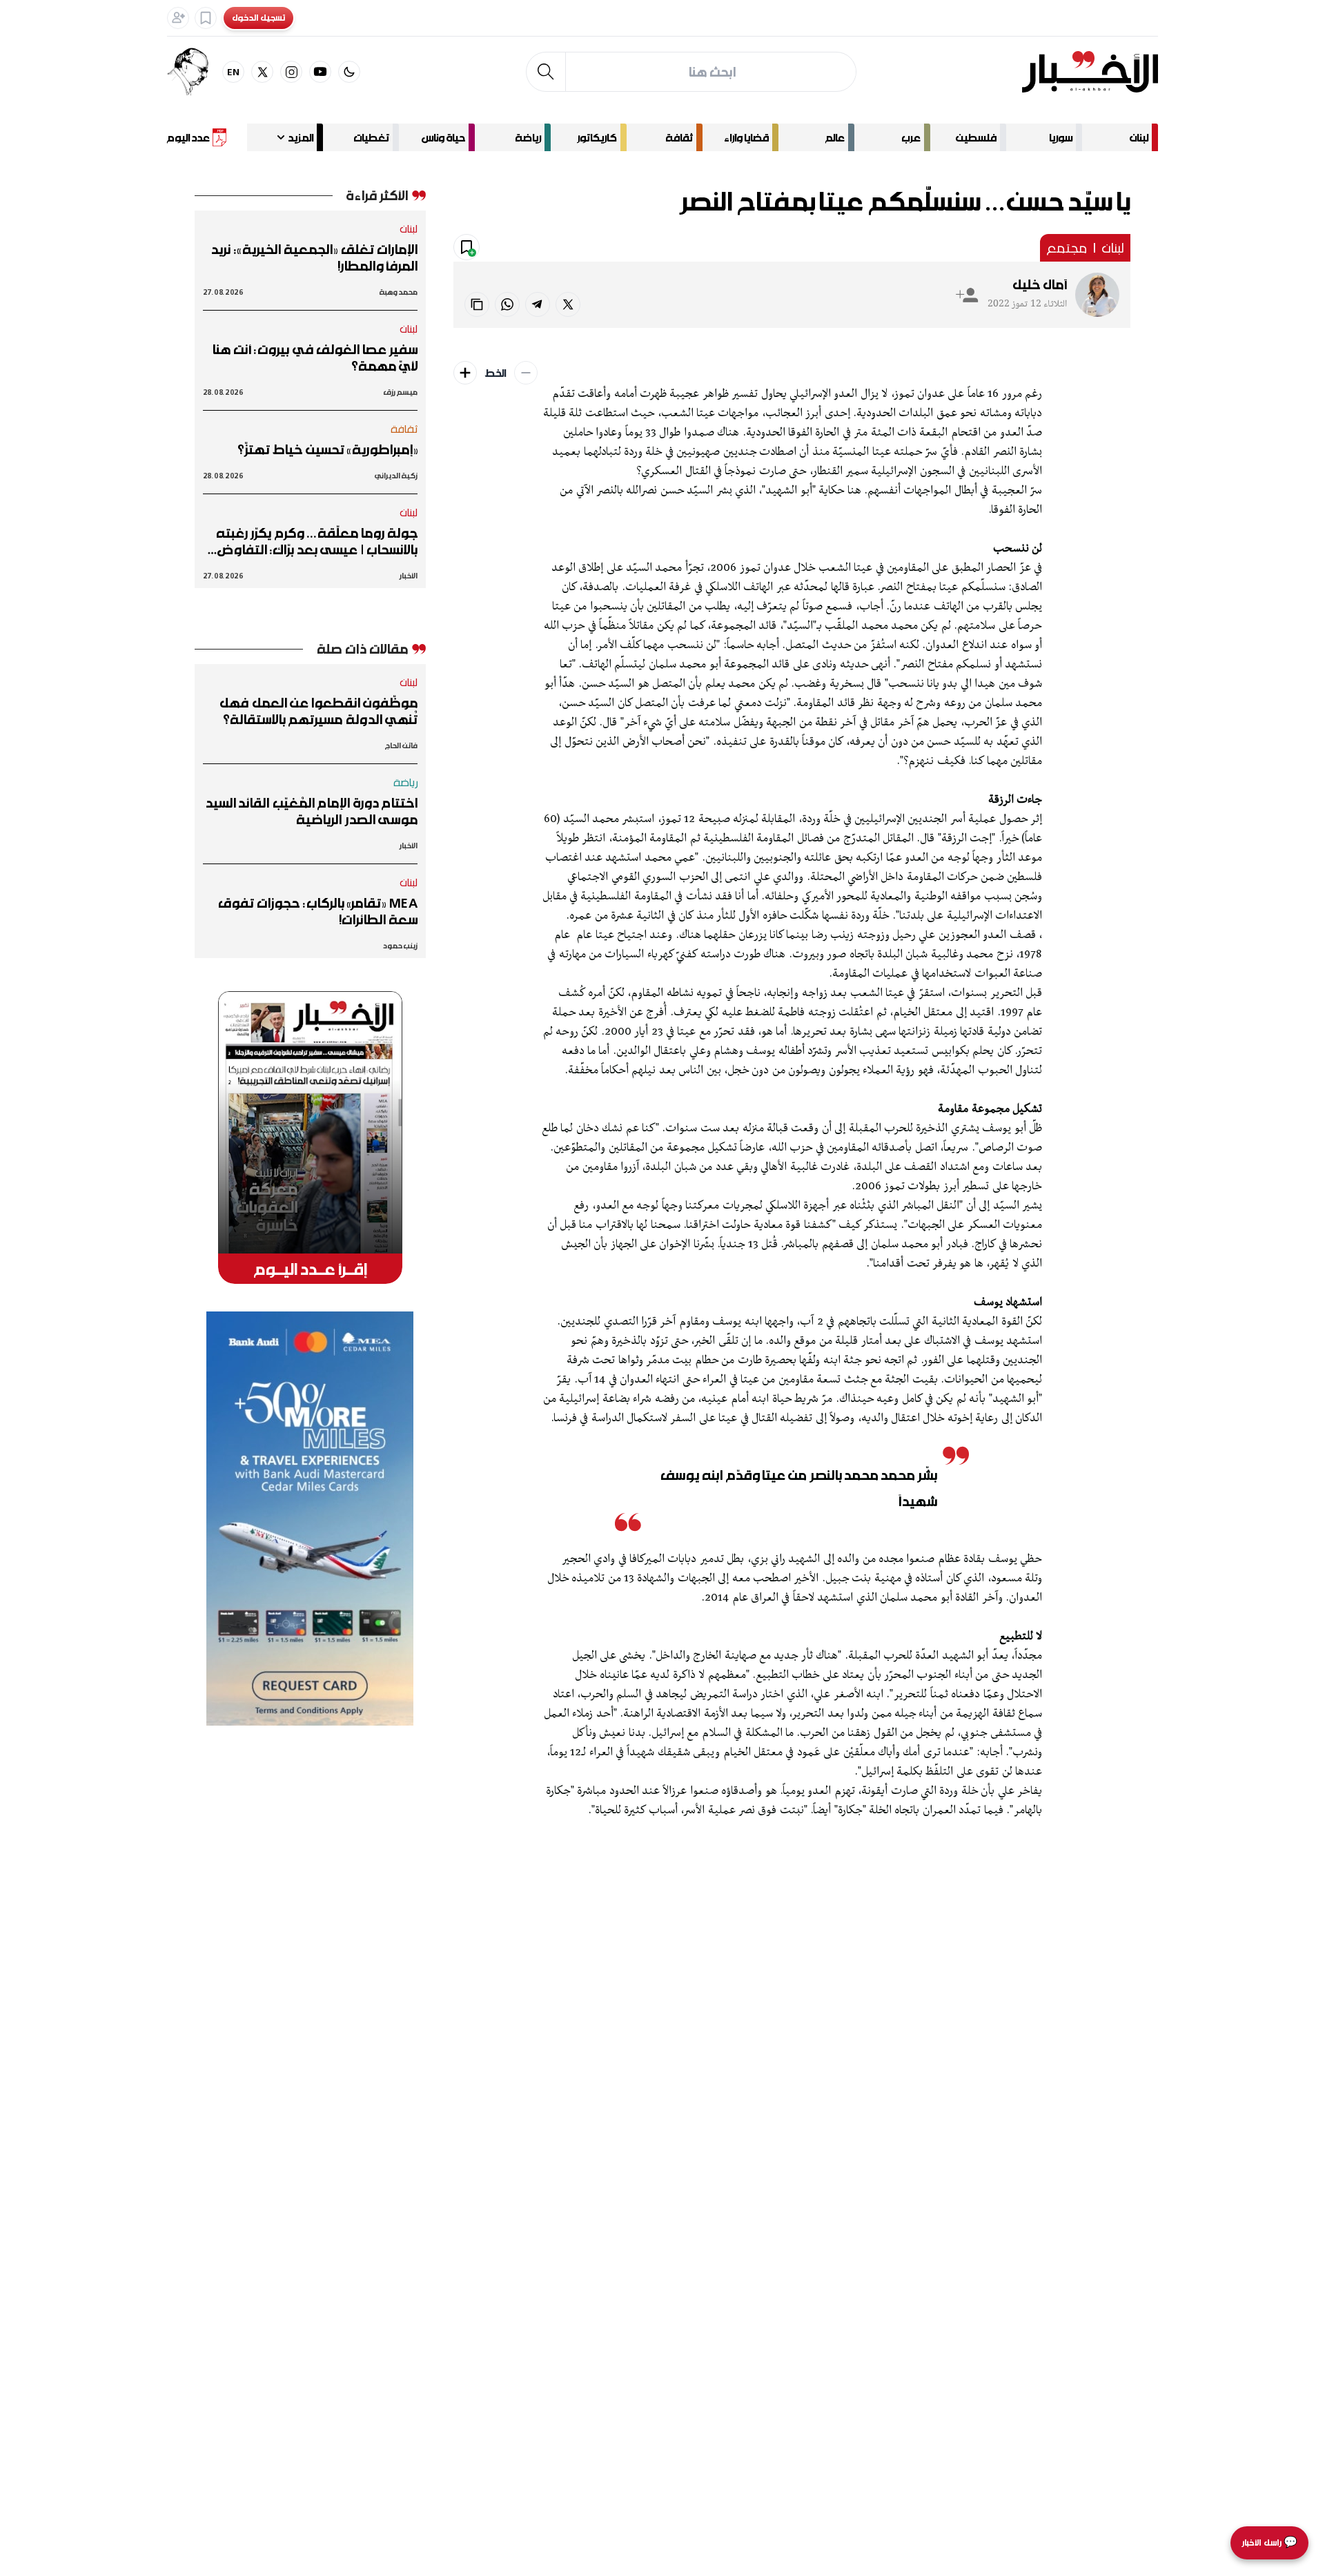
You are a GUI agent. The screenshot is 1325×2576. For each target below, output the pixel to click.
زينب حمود (400, 945)
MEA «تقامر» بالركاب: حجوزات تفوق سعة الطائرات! (318, 911)
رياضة (528, 137)
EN (234, 71)
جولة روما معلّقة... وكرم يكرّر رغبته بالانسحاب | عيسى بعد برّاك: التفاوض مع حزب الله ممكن (317, 541)
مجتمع (1067, 248)
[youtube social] (320, 72)
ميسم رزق (401, 392)
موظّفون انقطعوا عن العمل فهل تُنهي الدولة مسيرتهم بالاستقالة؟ (318, 711)
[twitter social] (262, 72)
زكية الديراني (396, 475)
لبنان (1139, 137)
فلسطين (976, 137)
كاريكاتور (597, 137)
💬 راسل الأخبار (1269, 2543)
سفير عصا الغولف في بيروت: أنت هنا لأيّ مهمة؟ (315, 358)
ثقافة (679, 137)
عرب (911, 137)
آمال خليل (1040, 284)
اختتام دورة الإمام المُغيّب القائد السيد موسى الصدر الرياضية (311, 811)
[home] (1090, 72)
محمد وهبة (399, 292)
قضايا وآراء (746, 137)
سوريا (1061, 137)
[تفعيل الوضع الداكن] (349, 72)
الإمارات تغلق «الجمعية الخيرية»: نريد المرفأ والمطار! (314, 257)
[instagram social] (291, 72)
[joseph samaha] (195, 72)
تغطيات (371, 137)
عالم (835, 137)
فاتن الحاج (401, 745)
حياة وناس (443, 137)
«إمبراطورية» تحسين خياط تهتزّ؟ (327, 449)
